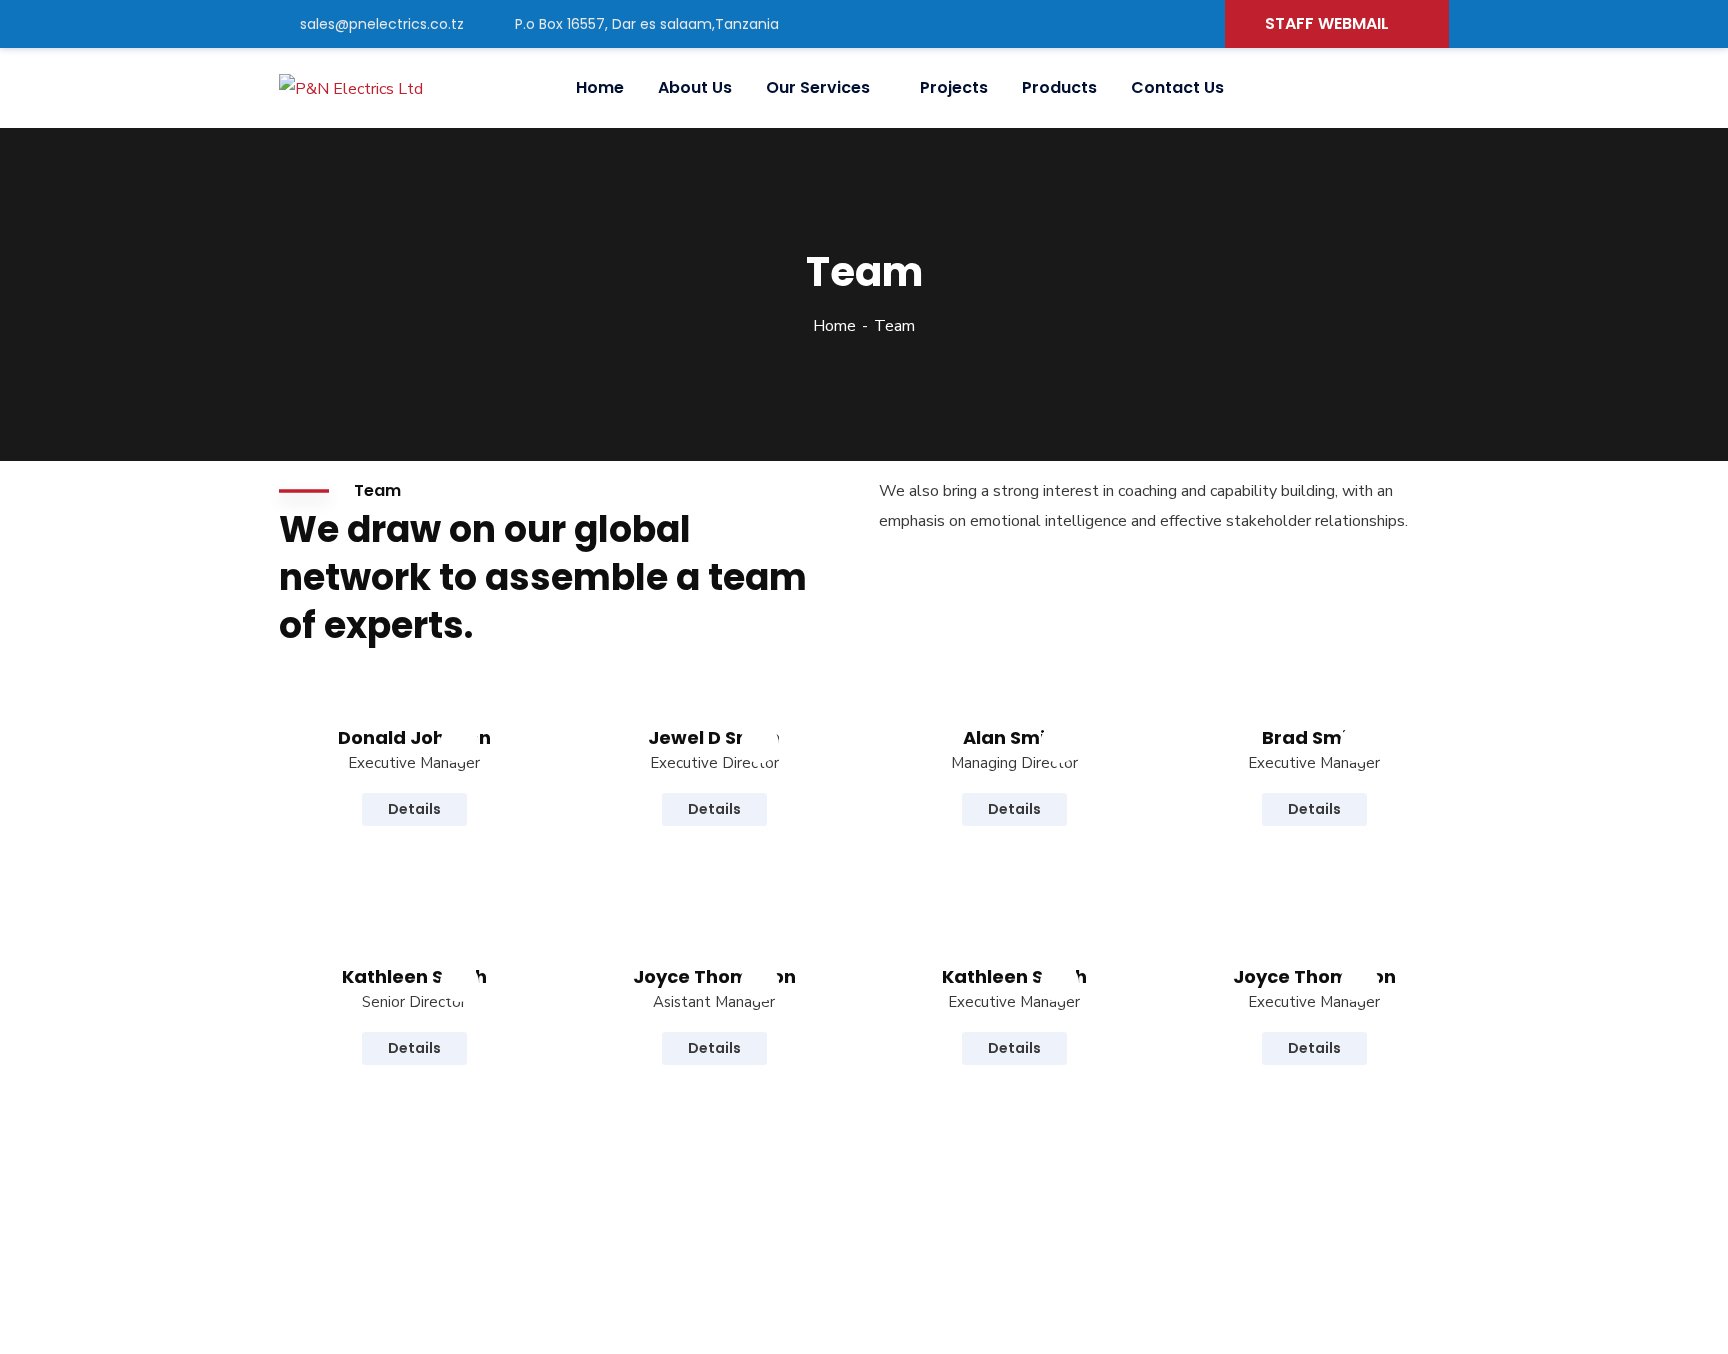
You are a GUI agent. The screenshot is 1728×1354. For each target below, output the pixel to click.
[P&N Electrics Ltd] (351, 88)
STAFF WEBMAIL (1327, 23)
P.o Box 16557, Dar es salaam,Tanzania (647, 24)
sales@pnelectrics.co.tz (382, 24)
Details (414, 809)
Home (834, 326)
